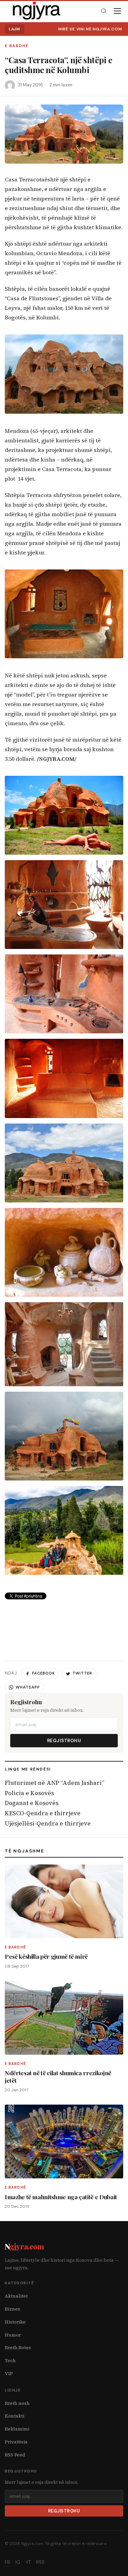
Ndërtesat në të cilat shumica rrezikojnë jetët (58, 2076)
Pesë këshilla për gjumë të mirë (46, 1956)
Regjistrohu (64, 1741)
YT (28, 2562)
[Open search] (104, 11)
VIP (9, 2374)
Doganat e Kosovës (32, 1803)
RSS (40, 2562)
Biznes (12, 2309)
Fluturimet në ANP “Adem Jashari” (54, 1783)
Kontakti (15, 2416)
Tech (10, 2361)
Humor (13, 2335)
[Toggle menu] (117, 11)
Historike (15, 2322)
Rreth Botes (18, 2348)
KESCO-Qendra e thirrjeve (43, 1813)
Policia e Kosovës (29, 1793)
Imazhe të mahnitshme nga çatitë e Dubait (61, 2197)
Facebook (44, 1673)
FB (7, 2562)
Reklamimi (17, 2429)
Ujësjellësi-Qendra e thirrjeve (48, 1823)
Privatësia (16, 2442)
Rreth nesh (17, 2403)
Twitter (82, 1673)
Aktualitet (16, 2296)
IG (18, 2562)
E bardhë (17, 46)
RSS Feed (15, 2455)
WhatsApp (28, 1687)
